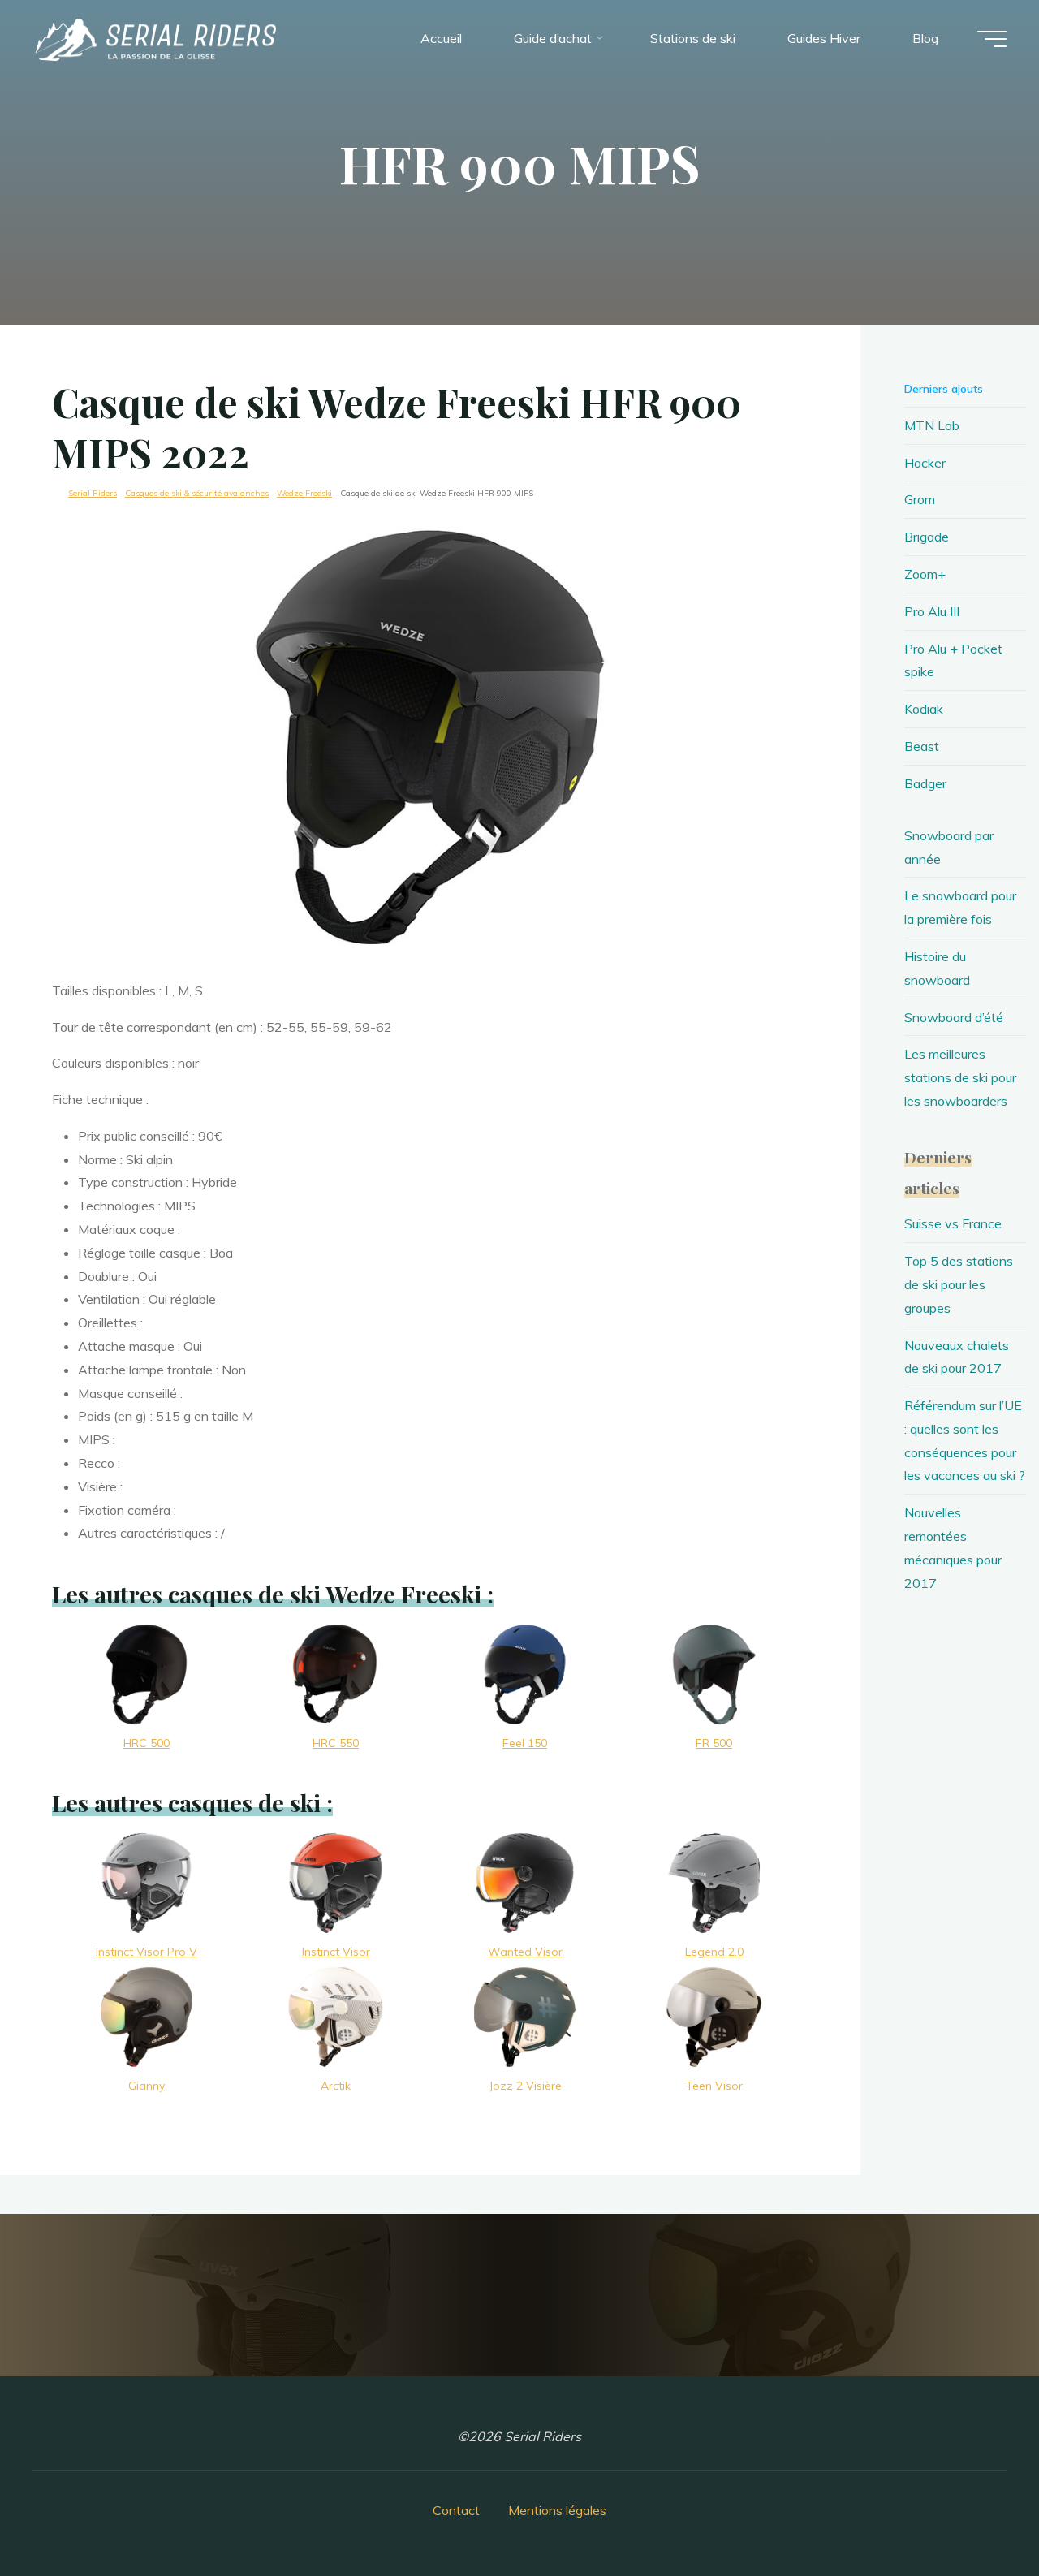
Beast (922, 746)
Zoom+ (925, 574)
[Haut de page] (976, 2513)
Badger (925, 783)
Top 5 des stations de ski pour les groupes (959, 1284)
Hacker (925, 463)
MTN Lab (932, 425)
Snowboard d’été (954, 1017)
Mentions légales (557, 2510)
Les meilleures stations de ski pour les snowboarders (960, 1077)
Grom (920, 499)
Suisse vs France (953, 1223)
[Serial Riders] (154, 38)
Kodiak (924, 709)
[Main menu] (992, 39)
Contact (456, 2510)
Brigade (927, 537)
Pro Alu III (932, 611)
